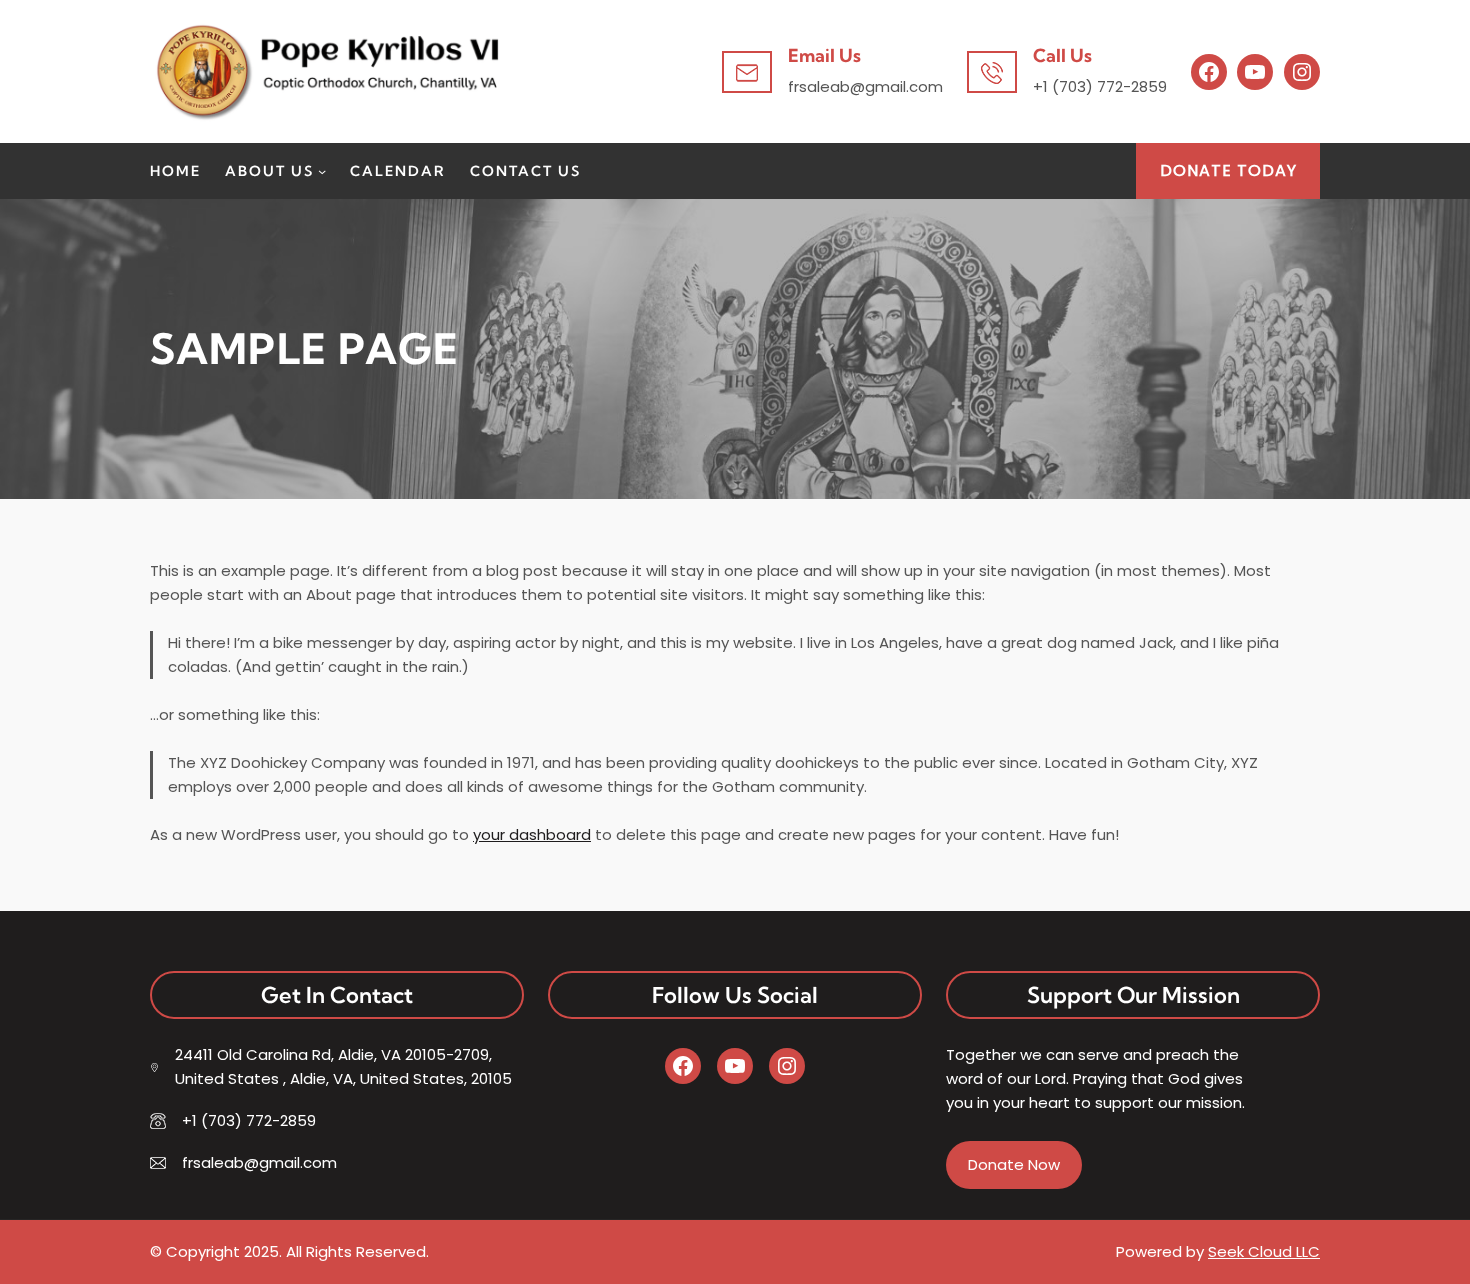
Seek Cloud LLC (1264, 1251)
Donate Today (1228, 170)
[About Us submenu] (322, 171)
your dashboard (532, 834)
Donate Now (1014, 1164)
